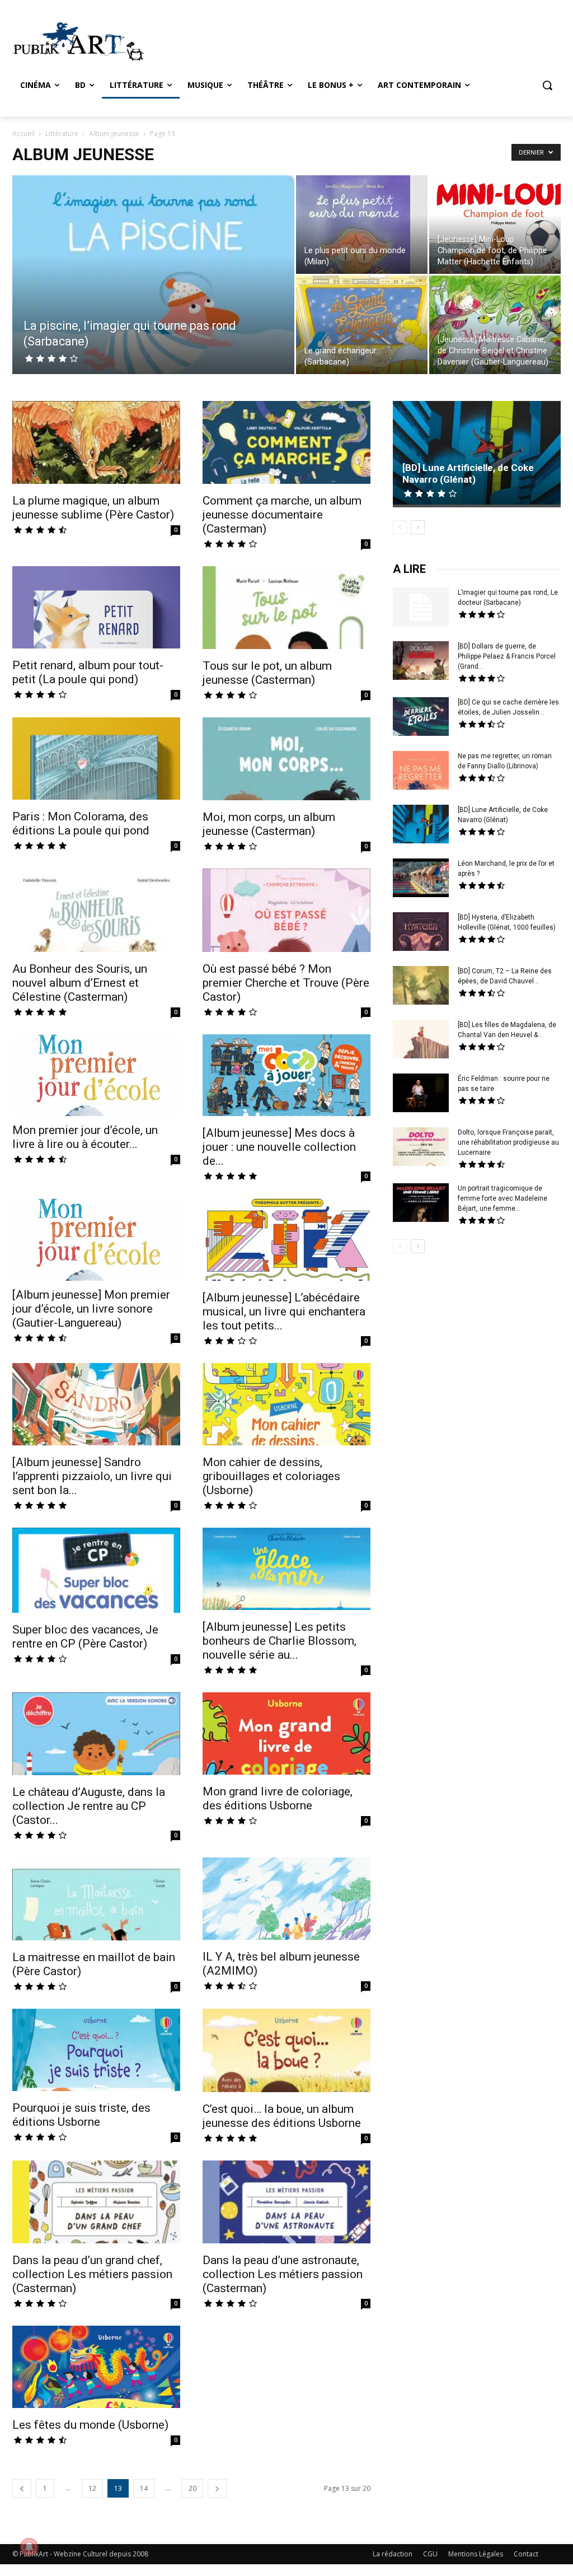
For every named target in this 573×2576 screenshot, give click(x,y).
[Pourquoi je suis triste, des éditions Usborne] (96, 2051)
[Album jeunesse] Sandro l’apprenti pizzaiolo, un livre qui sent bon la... (92, 1476)
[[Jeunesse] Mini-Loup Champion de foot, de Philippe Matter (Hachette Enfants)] (495, 232)
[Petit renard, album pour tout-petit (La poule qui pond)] (96, 609)
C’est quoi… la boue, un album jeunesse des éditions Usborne (282, 2116)
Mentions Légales (476, 2554)
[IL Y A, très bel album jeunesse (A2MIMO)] (286, 1900)
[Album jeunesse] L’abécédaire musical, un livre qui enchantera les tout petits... (284, 1312)
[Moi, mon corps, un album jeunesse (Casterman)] (286, 760)
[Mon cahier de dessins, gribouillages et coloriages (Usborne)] (286, 1406)
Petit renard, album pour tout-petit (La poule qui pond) (88, 672)
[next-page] (217, 2488)
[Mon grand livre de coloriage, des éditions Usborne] (286, 1735)
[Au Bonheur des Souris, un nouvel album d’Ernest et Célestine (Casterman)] (96, 911)
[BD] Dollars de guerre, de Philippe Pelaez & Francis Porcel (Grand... (507, 656)
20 (192, 2488)
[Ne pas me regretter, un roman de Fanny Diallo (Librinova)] (421, 772)
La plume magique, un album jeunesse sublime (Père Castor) (93, 508)
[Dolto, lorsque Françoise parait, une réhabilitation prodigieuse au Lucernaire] (421, 1148)
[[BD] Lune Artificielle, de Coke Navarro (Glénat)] (477, 454)
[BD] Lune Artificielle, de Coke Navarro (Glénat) (468, 473)
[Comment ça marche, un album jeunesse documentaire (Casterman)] (286, 444)
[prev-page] (22, 2488)
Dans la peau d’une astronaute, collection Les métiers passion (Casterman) (283, 2274)
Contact (526, 2554)
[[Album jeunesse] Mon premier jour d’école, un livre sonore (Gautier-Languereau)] (96, 1240)
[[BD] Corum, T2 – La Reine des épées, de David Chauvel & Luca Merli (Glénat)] (421, 987)
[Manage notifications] (29, 2547)
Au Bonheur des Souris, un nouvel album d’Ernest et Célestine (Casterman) (80, 983)
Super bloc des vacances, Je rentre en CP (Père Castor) (85, 1637)
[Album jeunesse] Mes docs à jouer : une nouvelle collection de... (279, 1147)
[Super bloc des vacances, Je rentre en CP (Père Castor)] (96, 1571)
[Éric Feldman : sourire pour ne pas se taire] (421, 1094)
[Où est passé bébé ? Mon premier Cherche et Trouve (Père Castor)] (286, 911)
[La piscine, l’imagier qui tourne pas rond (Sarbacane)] (153, 307)
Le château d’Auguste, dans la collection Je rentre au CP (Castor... (89, 1806)
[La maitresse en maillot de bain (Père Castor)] (96, 1900)
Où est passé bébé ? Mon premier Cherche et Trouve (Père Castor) (286, 983)
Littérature (62, 134)
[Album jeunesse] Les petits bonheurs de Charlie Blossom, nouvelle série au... (280, 1641)
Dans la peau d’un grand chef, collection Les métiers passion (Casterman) (92, 2274)
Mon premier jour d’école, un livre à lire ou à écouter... (85, 1137)
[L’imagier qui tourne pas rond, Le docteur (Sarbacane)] (421, 607)
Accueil (24, 134)
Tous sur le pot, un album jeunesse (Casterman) (267, 673)
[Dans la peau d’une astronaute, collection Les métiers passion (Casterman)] (286, 2203)
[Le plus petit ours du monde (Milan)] (362, 232)
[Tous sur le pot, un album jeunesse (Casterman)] (286, 609)
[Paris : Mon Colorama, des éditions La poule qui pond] (96, 760)
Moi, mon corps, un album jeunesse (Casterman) (269, 824)
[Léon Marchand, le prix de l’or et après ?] (421, 879)
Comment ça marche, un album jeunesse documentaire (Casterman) (282, 515)
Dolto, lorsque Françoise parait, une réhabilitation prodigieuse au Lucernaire (508, 1142)
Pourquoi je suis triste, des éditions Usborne (81, 2115)
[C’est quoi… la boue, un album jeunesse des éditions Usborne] (286, 2052)
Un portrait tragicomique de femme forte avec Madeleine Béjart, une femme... (502, 1198)
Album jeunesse (114, 134)
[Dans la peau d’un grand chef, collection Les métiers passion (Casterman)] (96, 2203)
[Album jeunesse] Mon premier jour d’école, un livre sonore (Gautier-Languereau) (91, 1309)
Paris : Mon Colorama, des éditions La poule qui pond (81, 823)
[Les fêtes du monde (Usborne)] (96, 2368)
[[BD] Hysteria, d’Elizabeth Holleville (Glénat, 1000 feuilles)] (421, 933)
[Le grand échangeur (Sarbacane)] (362, 325)
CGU (430, 2554)
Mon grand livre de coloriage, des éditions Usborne (278, 1798)
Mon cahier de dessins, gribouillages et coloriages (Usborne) (271, 1476)
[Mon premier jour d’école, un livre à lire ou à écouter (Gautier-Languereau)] (96, 1075)
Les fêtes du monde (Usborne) (90, 2425)
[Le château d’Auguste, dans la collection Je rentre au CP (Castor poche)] (96, 1735)
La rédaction (393, 2554)
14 (144, 2488)
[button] (547, 85)
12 (92, 2488)
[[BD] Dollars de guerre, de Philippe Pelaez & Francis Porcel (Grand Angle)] (421, 662)
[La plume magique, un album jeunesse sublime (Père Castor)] (96, 444)
